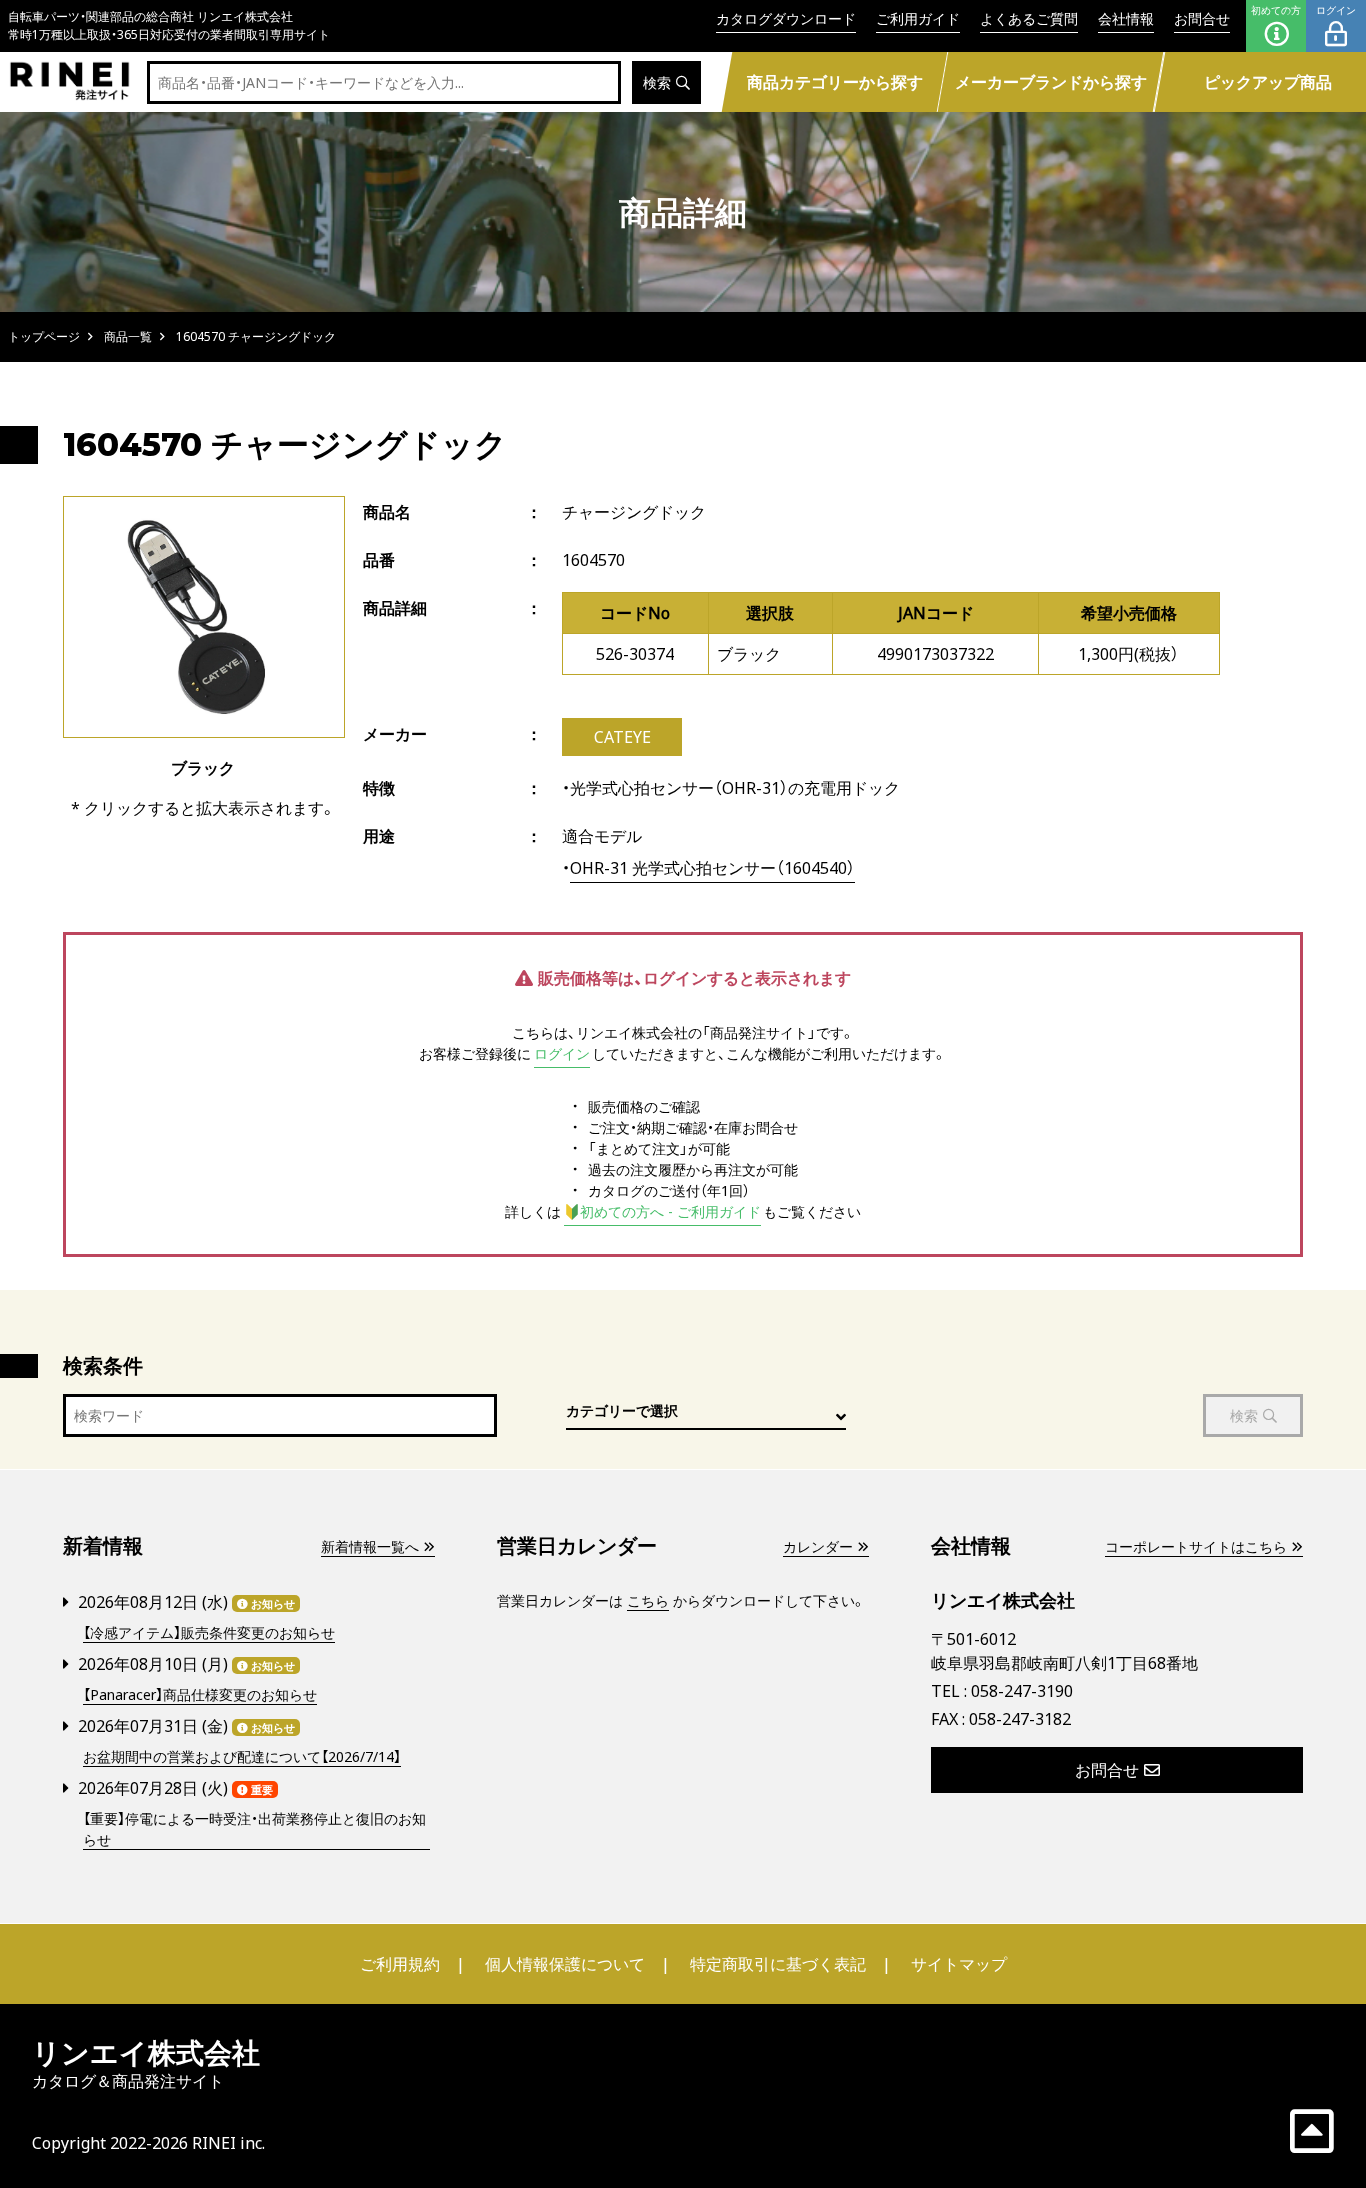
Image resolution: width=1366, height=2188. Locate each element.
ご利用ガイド (918, 18)
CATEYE (622, 737)
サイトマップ (959, 1964)
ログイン (1336, 10)
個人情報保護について (565, 1964)
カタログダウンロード (786, 18)
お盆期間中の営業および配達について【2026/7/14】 (242, 1756)
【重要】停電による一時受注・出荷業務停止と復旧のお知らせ (254, 1829)
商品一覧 (128, 336)
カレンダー (818, 1546)
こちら (648, 1600)
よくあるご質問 (1029, 18)
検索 (657, 82)
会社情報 (1126, 18)
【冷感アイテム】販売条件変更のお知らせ (209, 1632)
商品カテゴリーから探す (834, 82)
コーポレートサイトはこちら (1196, 1546)
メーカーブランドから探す (1051, 82)
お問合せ (1202, 18)
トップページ (44, 336)
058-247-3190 (1022, 1691)
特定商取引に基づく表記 (778, 1964)
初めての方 (1276, 10)
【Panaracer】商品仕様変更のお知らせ (200, 1694)
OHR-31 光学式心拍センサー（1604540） (712, 868)
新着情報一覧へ (370, 1546)
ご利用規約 (400, 1964)
